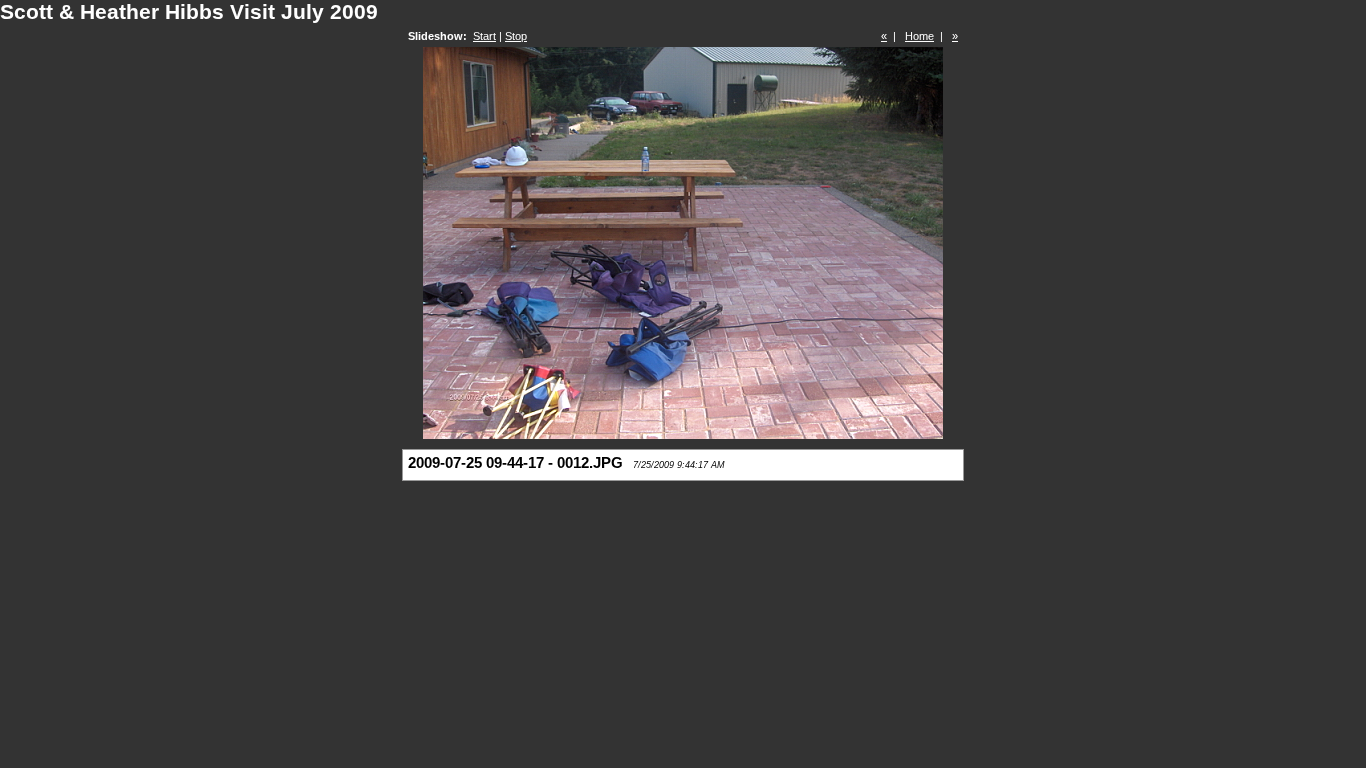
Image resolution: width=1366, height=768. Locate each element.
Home (919, 36)
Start (484, 36)
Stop (516, 36)
